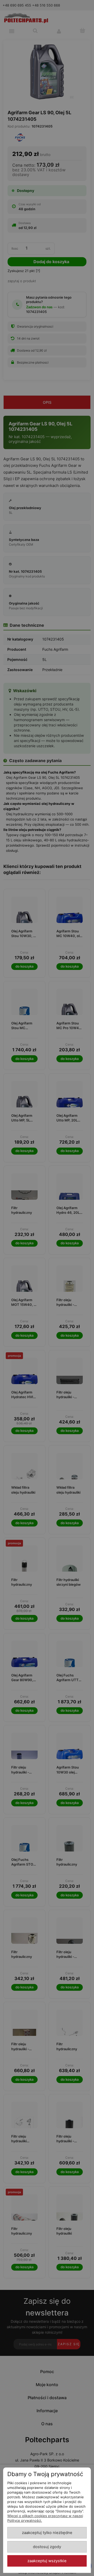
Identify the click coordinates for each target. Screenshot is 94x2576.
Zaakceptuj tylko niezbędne (47, 2533)
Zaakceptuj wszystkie (47, 2561)
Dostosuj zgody (47, 2547)
